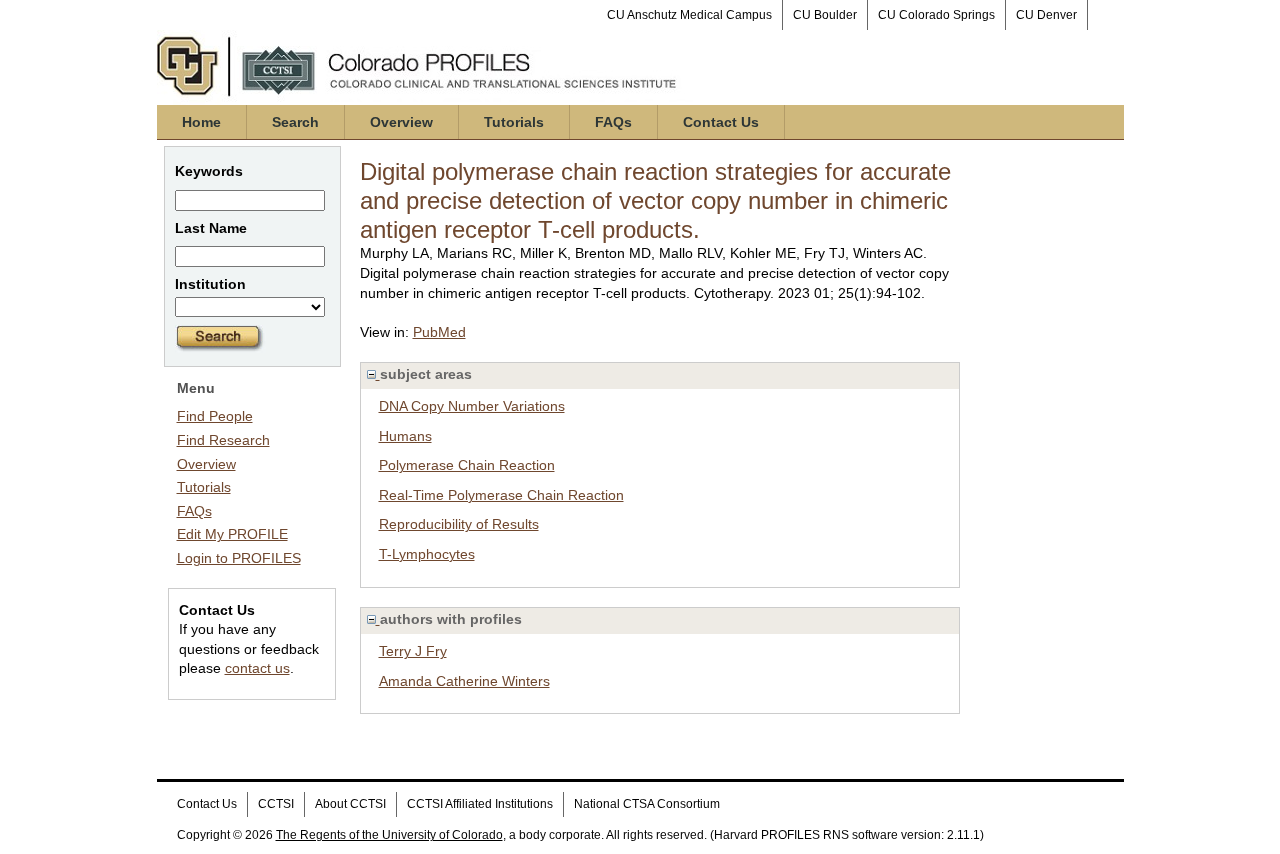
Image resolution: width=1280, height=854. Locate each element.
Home (201, 122)
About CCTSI (350, 804)
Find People (215, 416)
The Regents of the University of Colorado (389, 835)
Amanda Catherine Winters (464, 681)
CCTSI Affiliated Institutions (480, 804)
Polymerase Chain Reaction (467, 465)
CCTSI (276, 804)
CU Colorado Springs (936, 15)
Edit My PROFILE (232, 534)
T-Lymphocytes (427, 554)
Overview (401, 122)
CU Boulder (825, 15)
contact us (257, 668)
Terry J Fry (413, 651)
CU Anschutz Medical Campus (689, 15)
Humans (405, 436)
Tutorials (514, 122)
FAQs (613, 122)
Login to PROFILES (239, 558)
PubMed (439, 332)
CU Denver (1046, 15)
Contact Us (721, 122)
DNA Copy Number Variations (472, 406)
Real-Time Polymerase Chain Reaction (501, 495)
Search (295, 122)
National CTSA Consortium (647, 804)
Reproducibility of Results (459, 524)
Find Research (223, 440)
